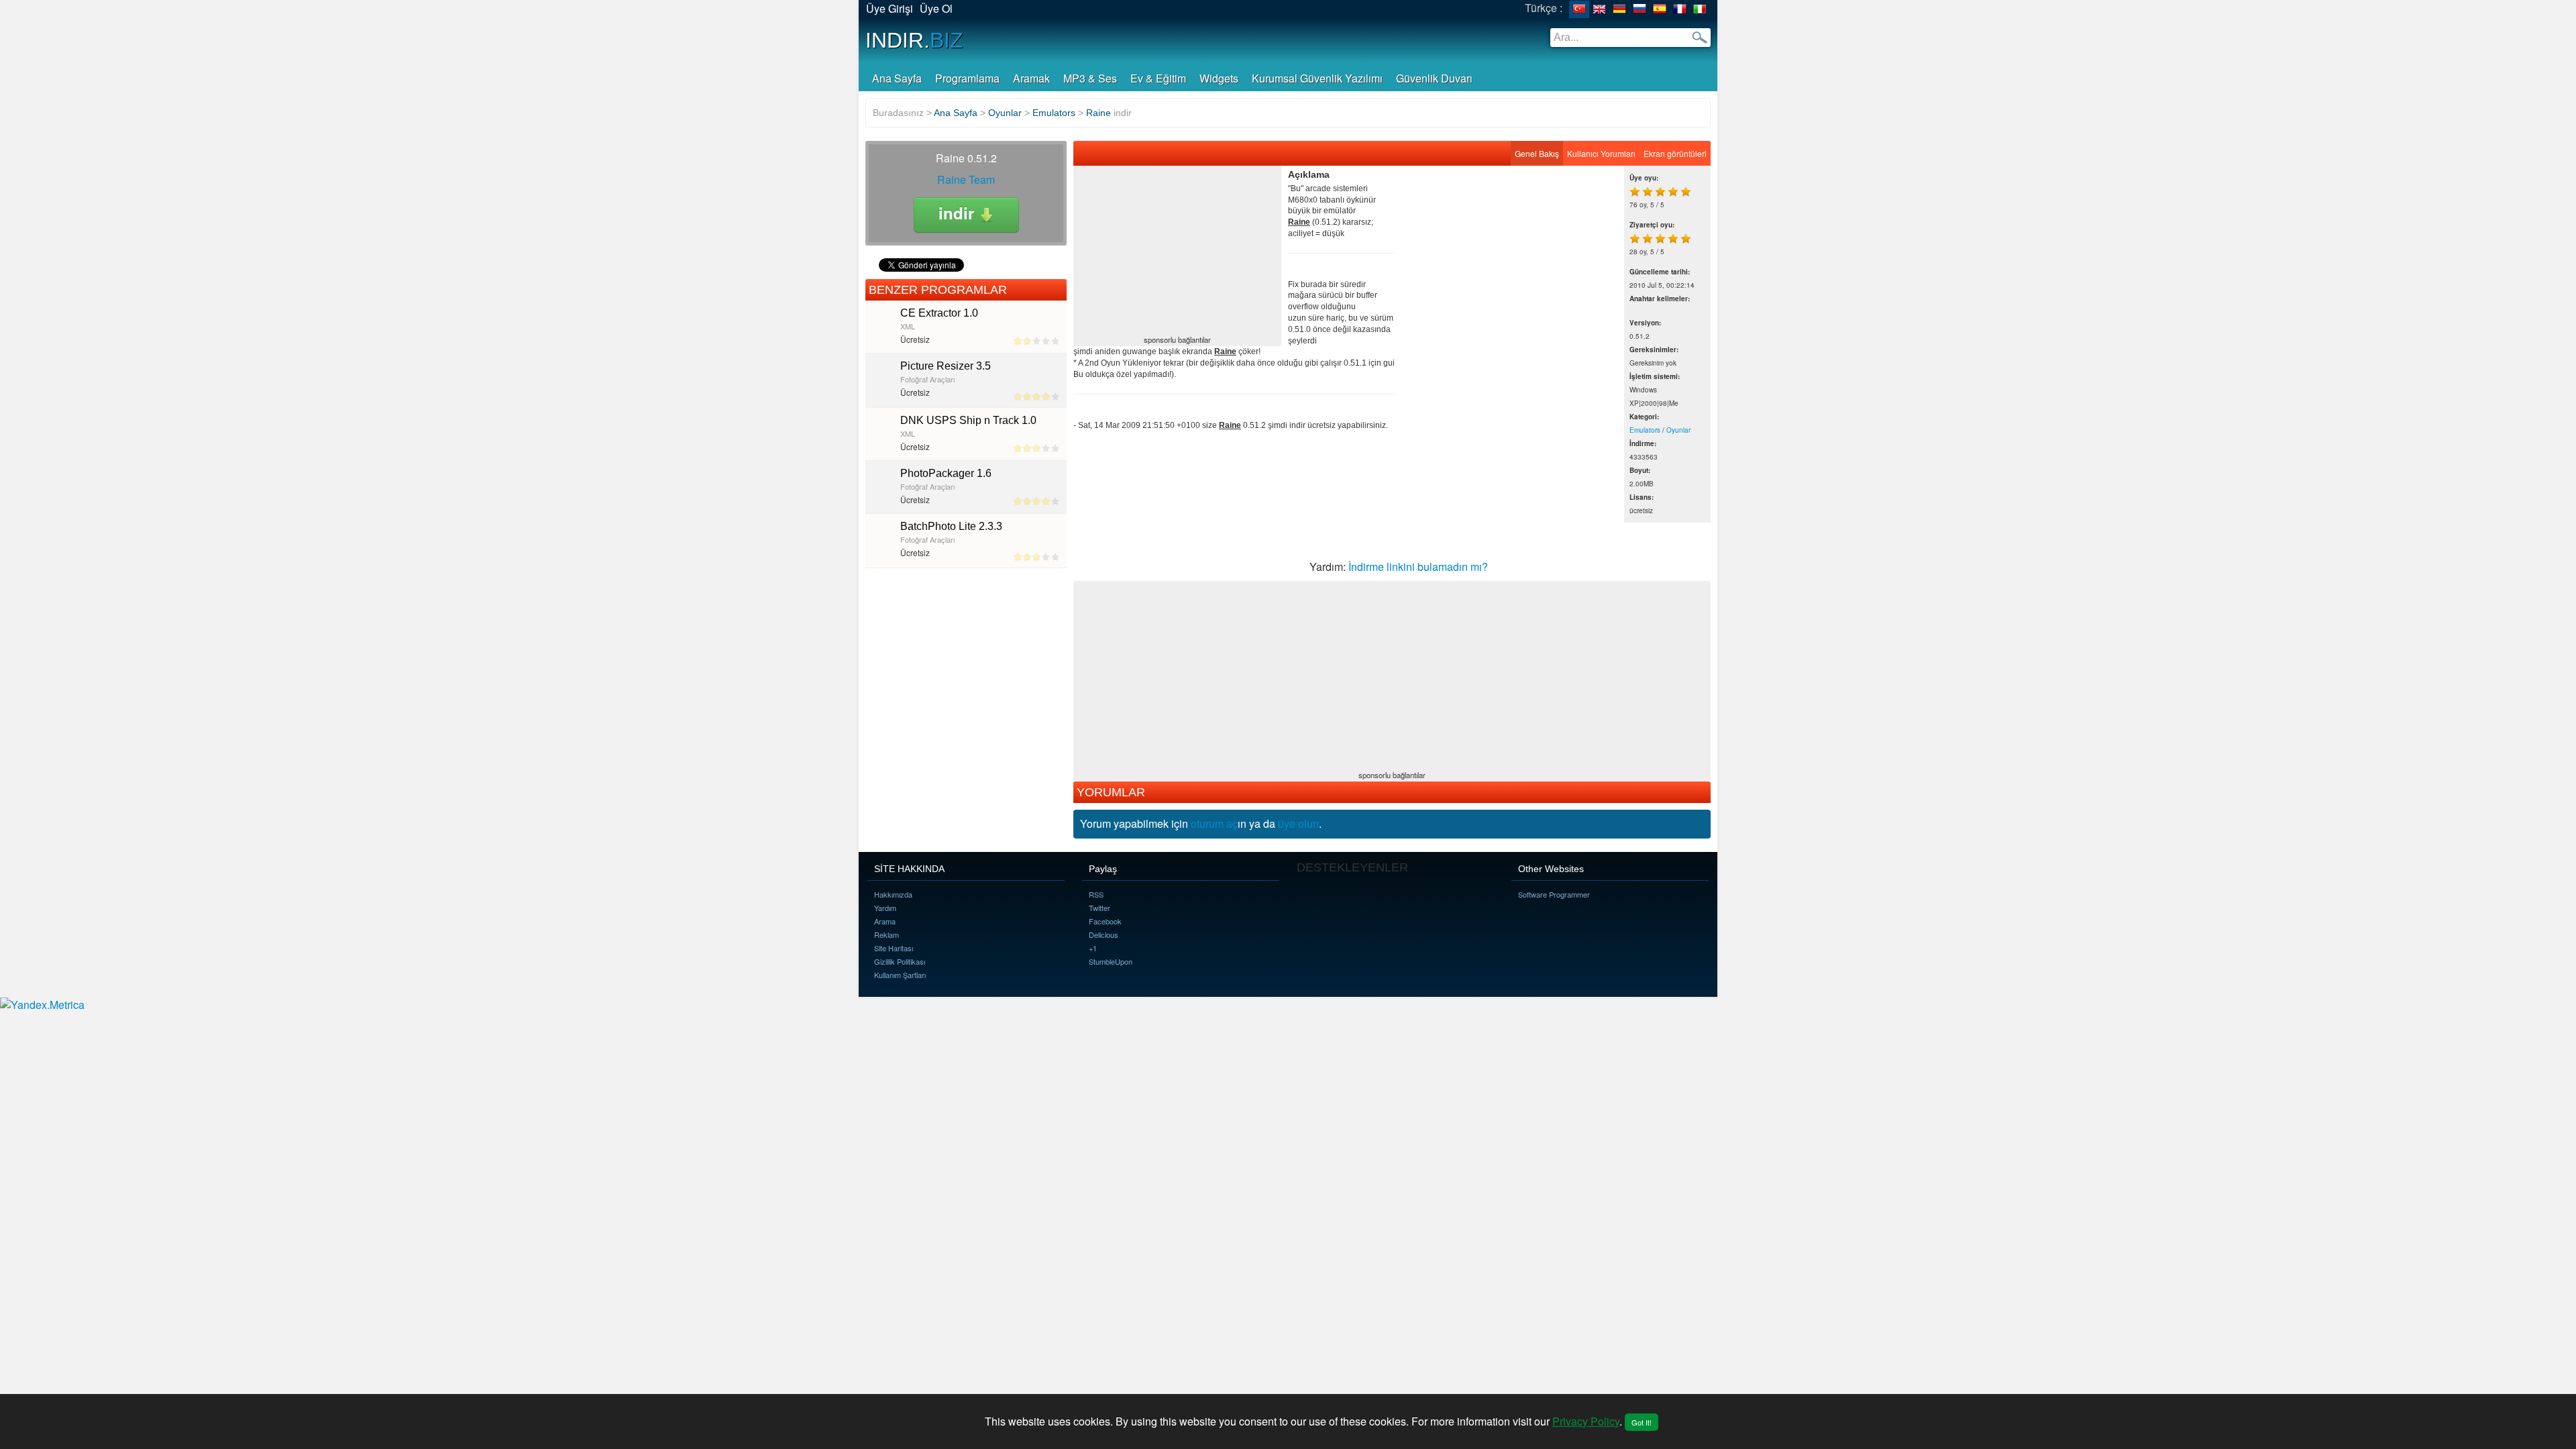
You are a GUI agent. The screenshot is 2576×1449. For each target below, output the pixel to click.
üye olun (1298, 823)
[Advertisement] (1177, 252)
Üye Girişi (890, 8)
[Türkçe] (1579, 9)
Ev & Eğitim (1158, 78)
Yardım (885, 908)
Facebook (1105, 921)
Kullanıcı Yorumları (1601, 153)
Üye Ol (936, 8)
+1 (1093, 948)
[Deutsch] (1619, 9)
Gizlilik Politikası (900, 961)
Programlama (967, 78)
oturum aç (1214, 823)
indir (959, 213)
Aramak (1031, 78)
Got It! (1642, 1422)
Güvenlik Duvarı (1434, 78)
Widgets (1219, 78)
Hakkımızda (893, 894)
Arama (885, 921)
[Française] (1680, 9)
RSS (1096, 894)
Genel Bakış (1537, 153)
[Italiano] (1700, 9)
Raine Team (966, 179)
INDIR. (914, 40)
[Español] (1660, 9)
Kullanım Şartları (900, 975)
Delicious (1104, 934)
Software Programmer (1554, 894)
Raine (1098, 113)
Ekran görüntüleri (1675, 153)
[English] (1599, 9)
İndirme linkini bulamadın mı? (1418, 567)
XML (908, 326)
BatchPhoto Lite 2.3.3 (951, 526)
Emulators (1645, 430)
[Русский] (1640, 9)
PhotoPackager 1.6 (946, 473)
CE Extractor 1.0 (939, 313)
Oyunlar (1678, 430)
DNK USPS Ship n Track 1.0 (968, 420)
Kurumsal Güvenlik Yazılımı (1317, 78)
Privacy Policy (1586, 1421)
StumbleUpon (1111, 961)
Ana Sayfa (897, 78)
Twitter (1099, 908)
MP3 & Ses (1090, 78)
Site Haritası (894, 948)
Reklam (887, 934)
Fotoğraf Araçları (927, 379)
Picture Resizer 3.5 (946, 366)
